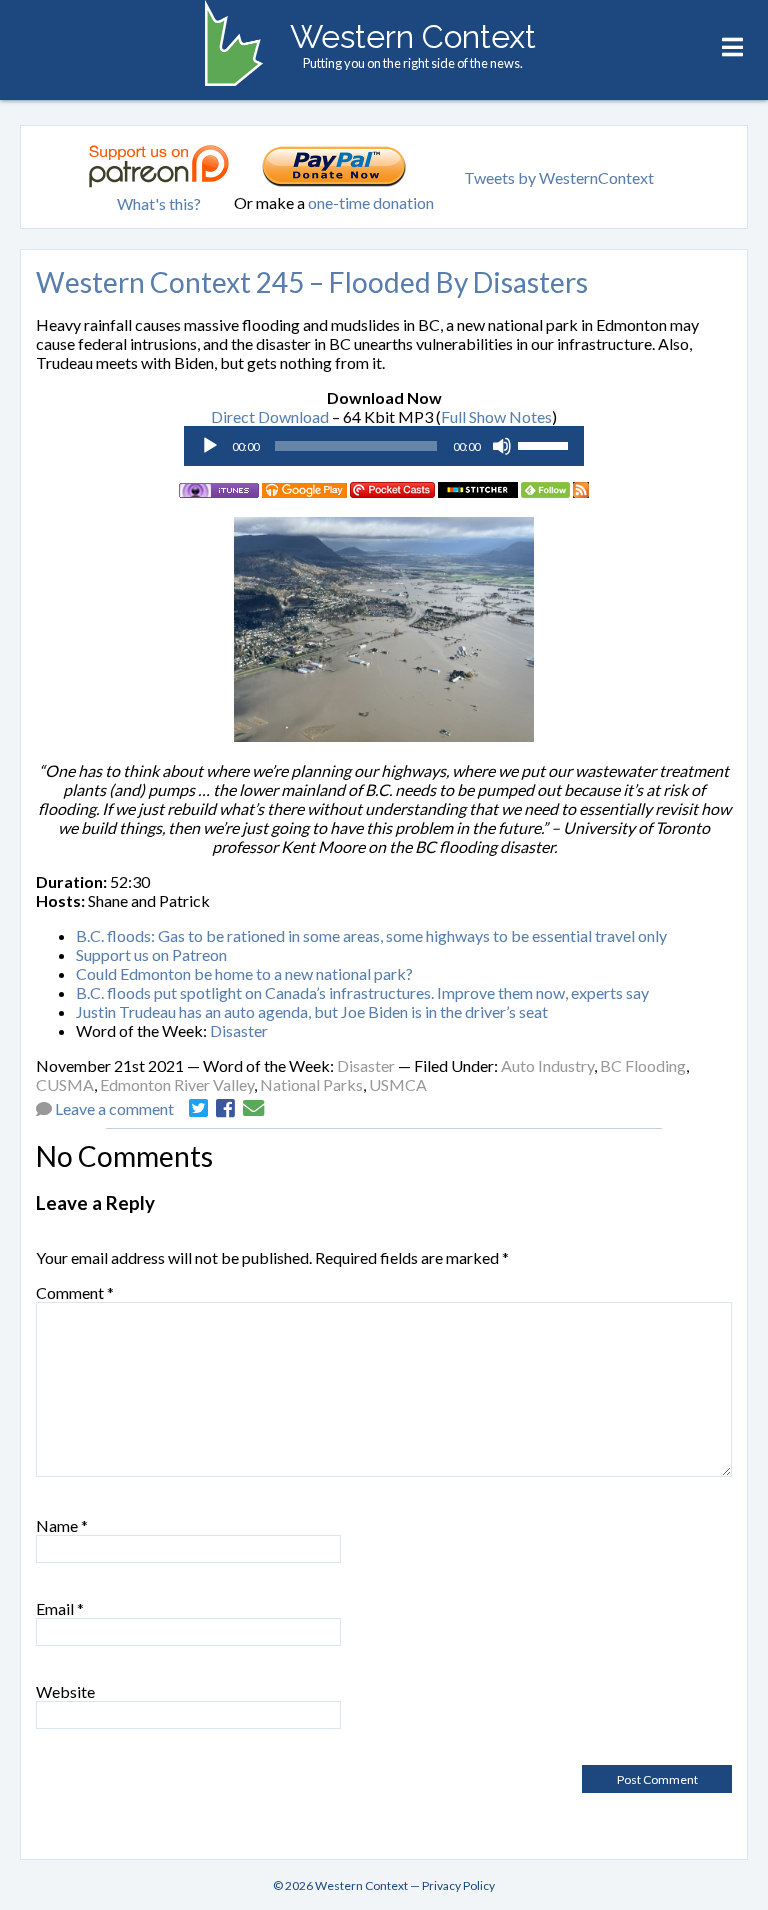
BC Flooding (643, 1065)
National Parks (311, 1084)
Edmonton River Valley (177, 1084)
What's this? (159, 203)
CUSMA (65, 1084)
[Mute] (502, 446)
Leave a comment (114, 1108)
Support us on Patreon (151, 954)
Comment (75, 1292)
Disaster (239, 1030)
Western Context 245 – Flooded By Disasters (312, 282)
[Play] (210, 446)
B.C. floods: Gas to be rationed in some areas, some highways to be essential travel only (371, 935)
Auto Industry (547, 1065)
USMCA (398, 1084)
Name (62, 1525)
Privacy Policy (458, 1885)
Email (60, 1608)
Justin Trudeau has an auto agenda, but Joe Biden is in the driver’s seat (312, 1011)
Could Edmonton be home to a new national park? (244, 973)
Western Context (413, 36)
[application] (384, 446)
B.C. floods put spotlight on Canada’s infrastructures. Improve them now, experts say (362, 992)
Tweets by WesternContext (559, 177)
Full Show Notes (496, 416)
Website (65, 1691)
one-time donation (371, 202)
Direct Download (270, 416)
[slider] (546, 444)
